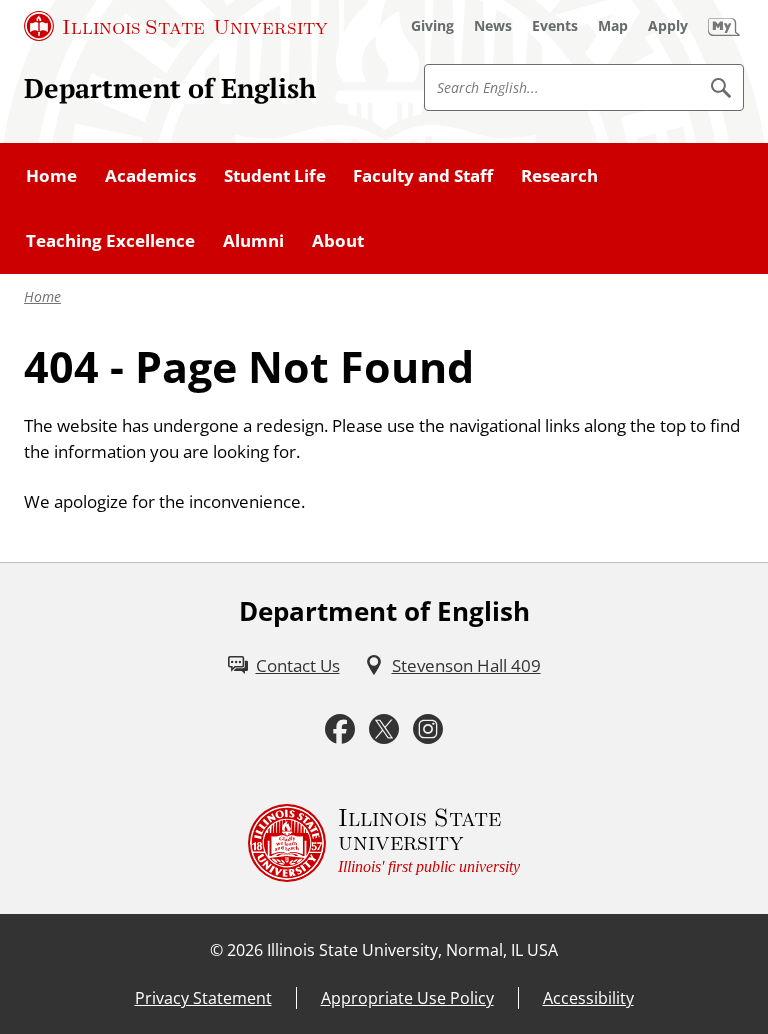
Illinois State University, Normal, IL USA (412, 950)
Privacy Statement (203, 998)
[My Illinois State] (724, 26)
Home (42, 296)
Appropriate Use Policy (407, 998)
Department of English (170, 88)
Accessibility (588, 998)
